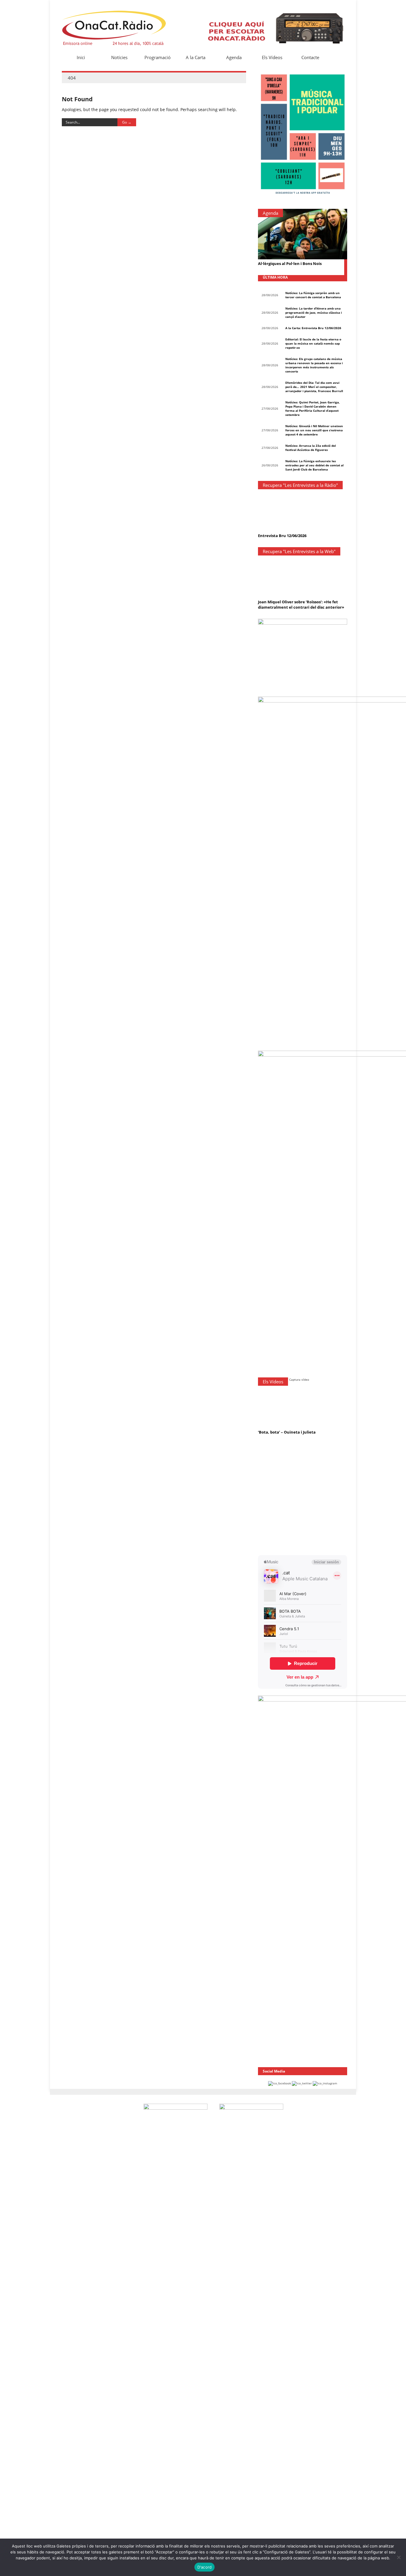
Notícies (119, 57)
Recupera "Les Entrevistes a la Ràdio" (300, 485)
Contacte (310, 57)
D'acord (205, 2567)
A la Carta (196, 57)
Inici (81, 57)
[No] (399, 2557)
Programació (158, 57)
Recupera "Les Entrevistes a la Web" (299, 551)
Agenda (234, 57)
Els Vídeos (272, 57)
